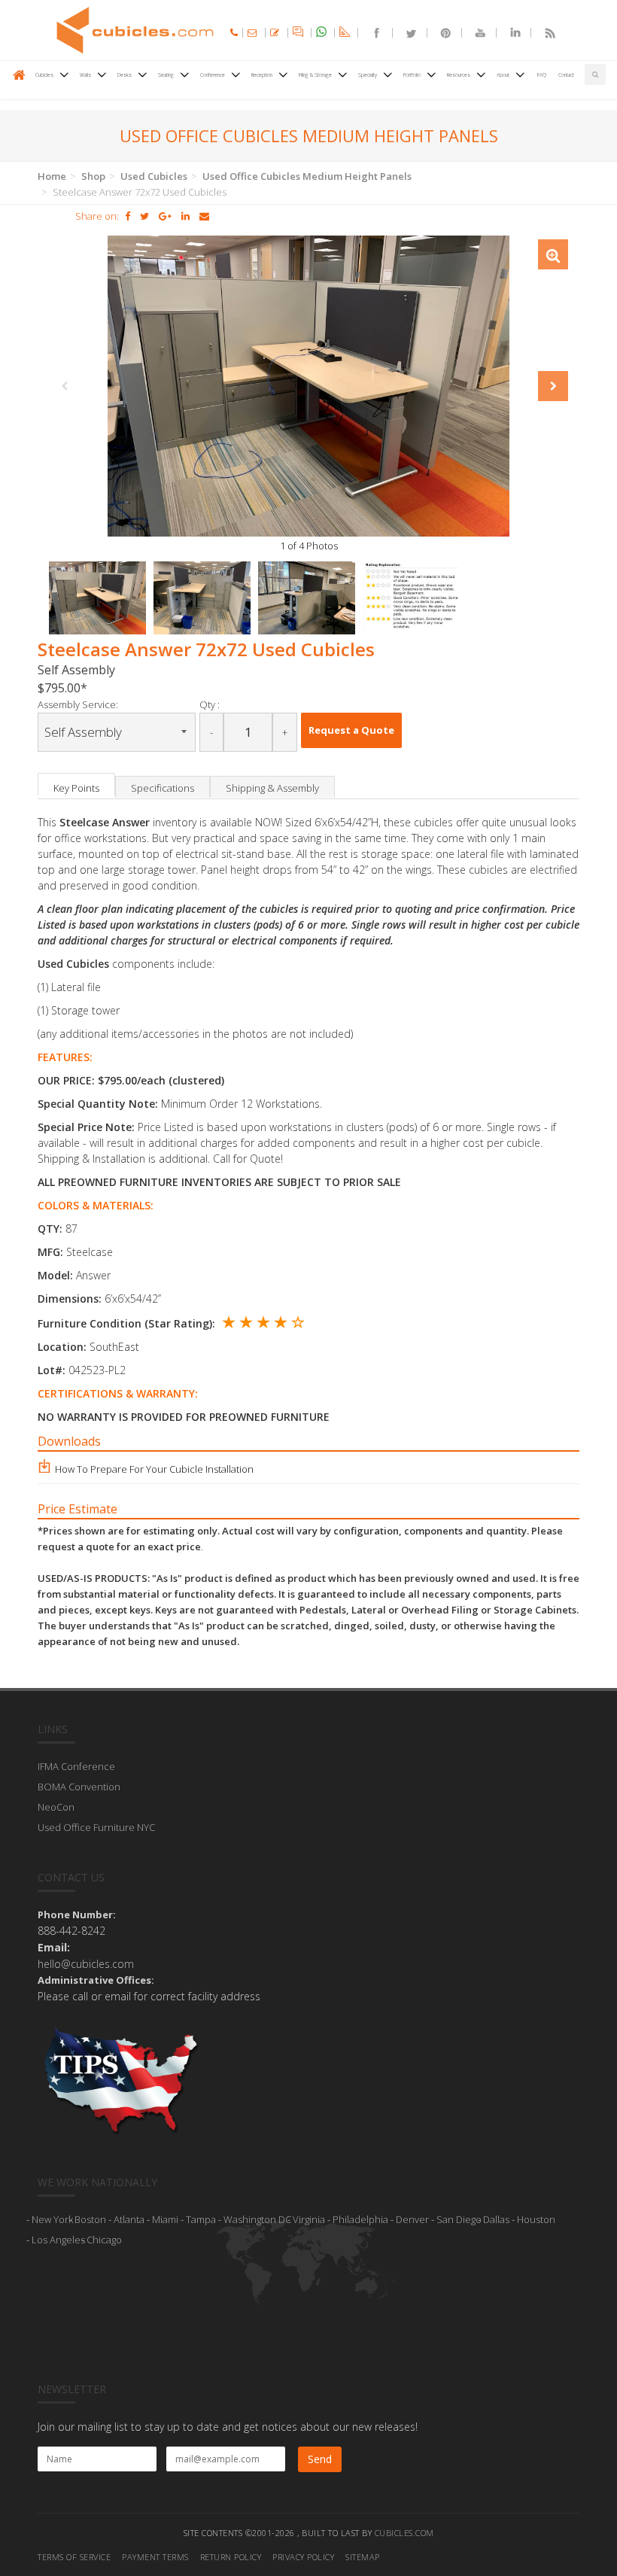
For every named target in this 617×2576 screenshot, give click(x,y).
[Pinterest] (439, 33)
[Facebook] (370, 33)
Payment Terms (155, 2557)
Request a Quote (351, 730)
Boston (90, 2219)
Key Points (76, 788)
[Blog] (543, 33)
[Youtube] (474, 33)
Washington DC (257, 2219)
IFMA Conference (76, 1766)
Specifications (163, 788)
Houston (536, 2219)
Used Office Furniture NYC (96, 1827)
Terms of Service (74, 2557)
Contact (566, 75)
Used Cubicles (154, 176)
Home (52, 176)
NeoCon (56, 1807)
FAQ (542, 75)
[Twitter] (405, 33)
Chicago (104, 2240)
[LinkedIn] (509, 33)
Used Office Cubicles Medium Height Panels (307, 176)
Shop (93, 176)
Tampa (201, 2219)
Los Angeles (58, 2240)
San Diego (459, 2219)
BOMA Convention (79, 1787)
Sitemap (363, 2557)
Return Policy (231, 2557)
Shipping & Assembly (272, 788)
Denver (412, 2219)
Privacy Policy (303, 2557)
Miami (165, 2219)
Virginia (309, 2219)
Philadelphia (360, 2219)
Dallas (496, 2219)
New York (52, 2219)
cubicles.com (404, 2533)
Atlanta (129, 2219)
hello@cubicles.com (86, 1964)
